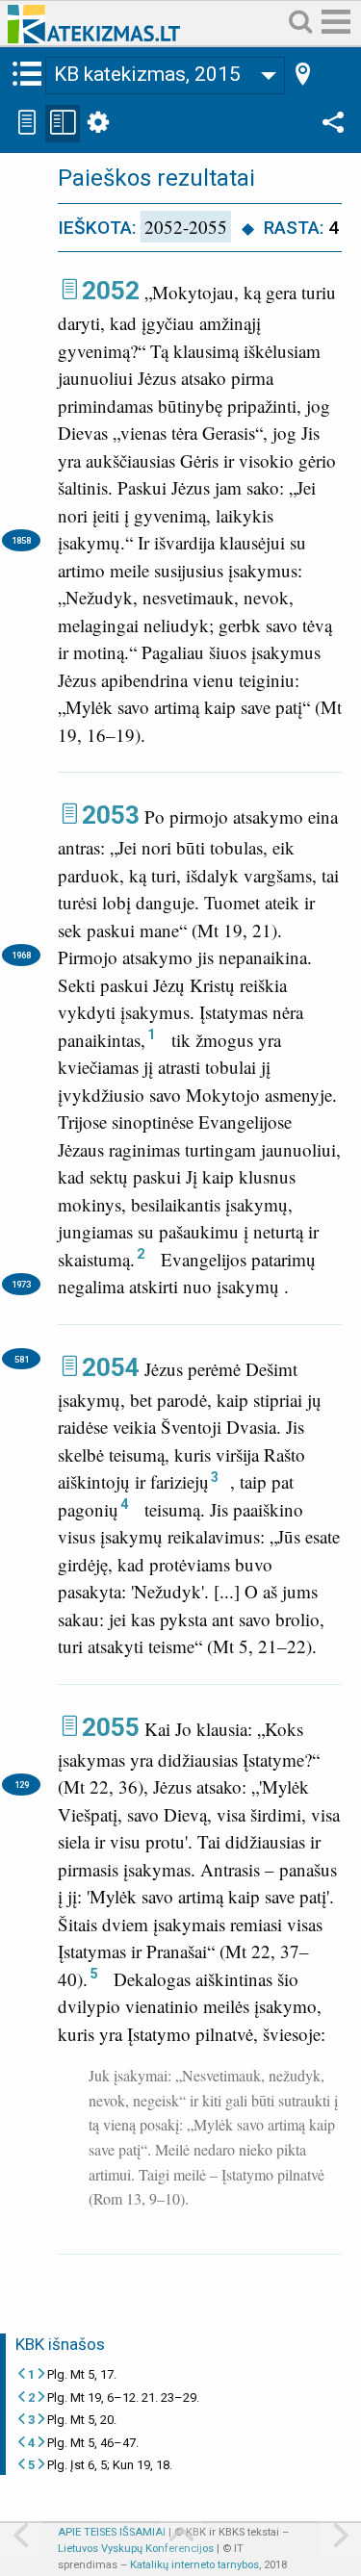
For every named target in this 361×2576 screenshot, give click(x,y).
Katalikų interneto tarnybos (194, 2565)
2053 (111, 815)
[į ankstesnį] (21, 2537)
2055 (111, 1727)
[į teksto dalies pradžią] (181, 2537)
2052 (111, 291)
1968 (21, 955)
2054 (111, 1367)
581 (22, 1359)
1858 (21, 540)
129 (22, 1785)
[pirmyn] (340, 2537)
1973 (21, 1284)
